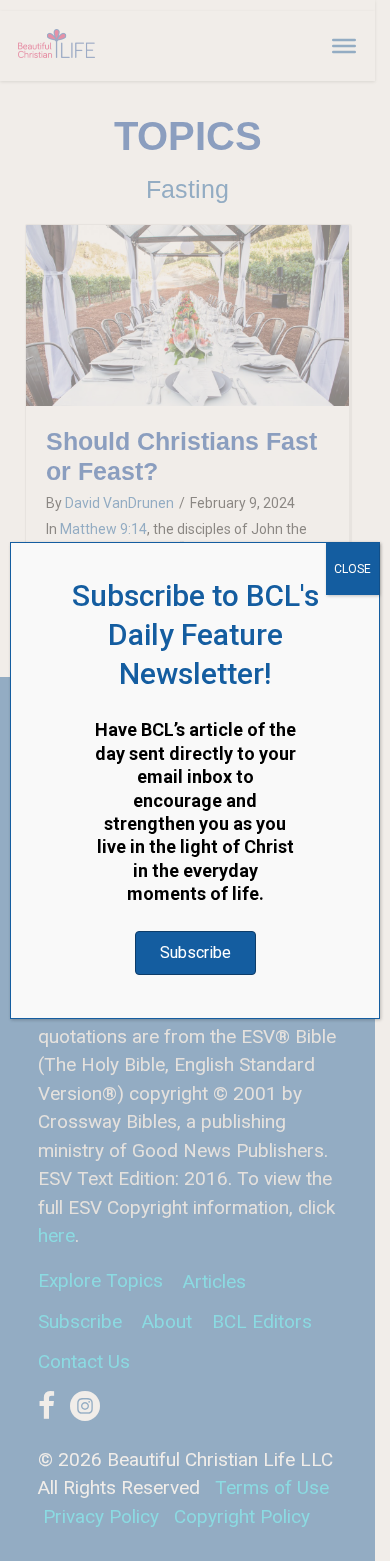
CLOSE (352, 569)
